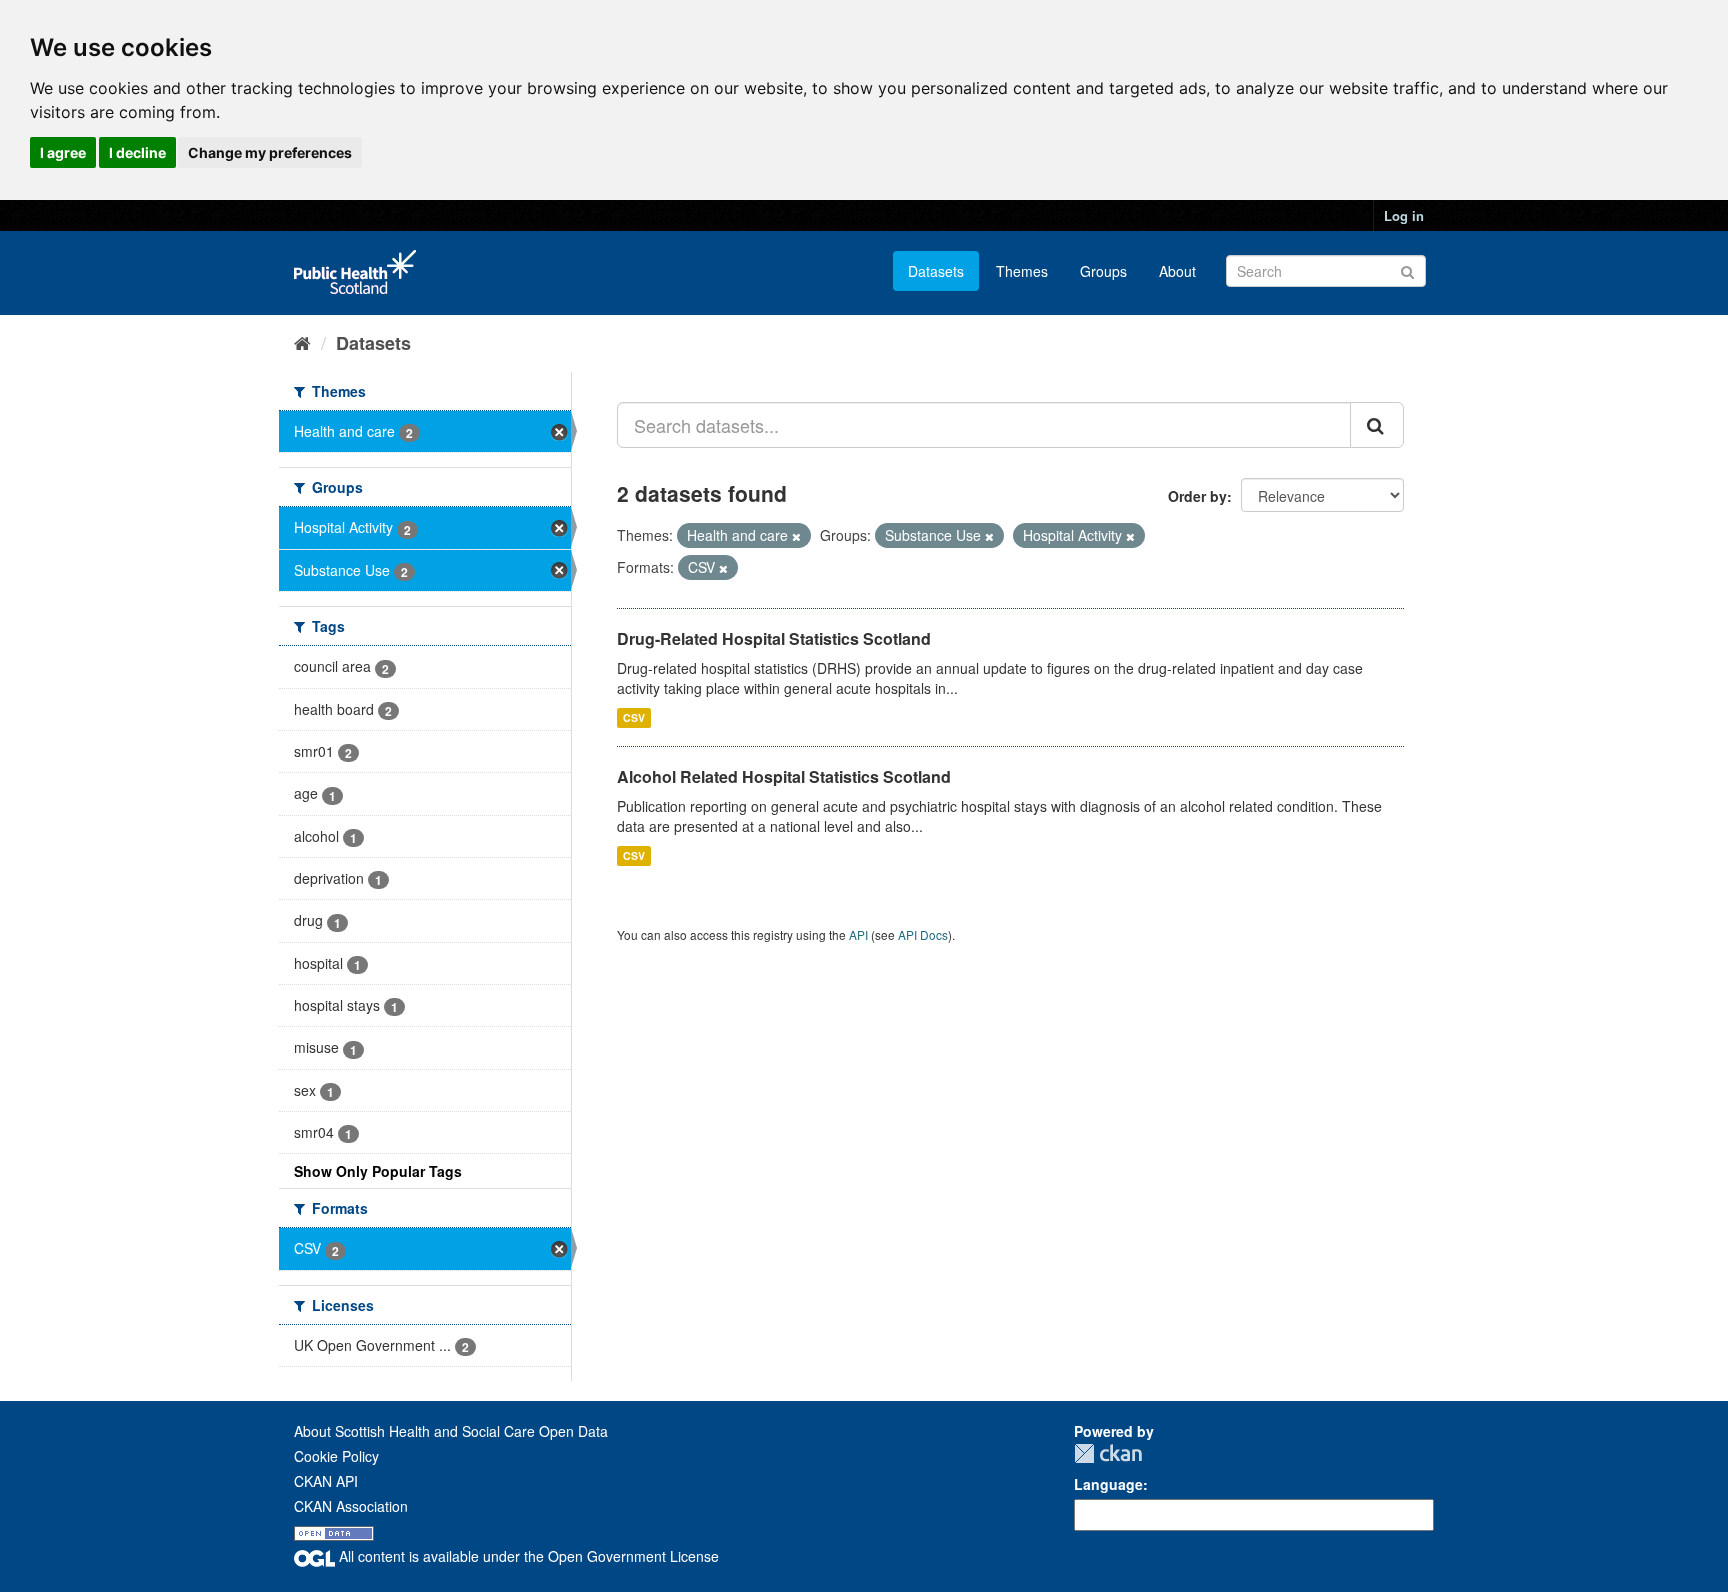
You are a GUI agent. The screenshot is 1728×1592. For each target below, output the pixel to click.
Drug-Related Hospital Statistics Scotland (774, 638)
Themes (1022, 271)
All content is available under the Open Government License (527, 1556)
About (1177, 271)
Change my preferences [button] (270, 152)
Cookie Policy (336, 1456)
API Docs (923, 934)
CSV (634, 717)
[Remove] (796, 536)
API (858, 934)
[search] (1377, 425)
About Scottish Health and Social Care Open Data (451, 1431)
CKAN (1108, 1453)
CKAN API (326, 1481)
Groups (1103, 271)
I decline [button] (137, 152)
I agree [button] (63, 152)
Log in (1404, 215)
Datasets (936, 271)
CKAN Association (351, 1506)
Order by (1197, 496)
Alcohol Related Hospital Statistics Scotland (784, 776)
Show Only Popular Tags (378, 1171)
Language (1108, 1484)
